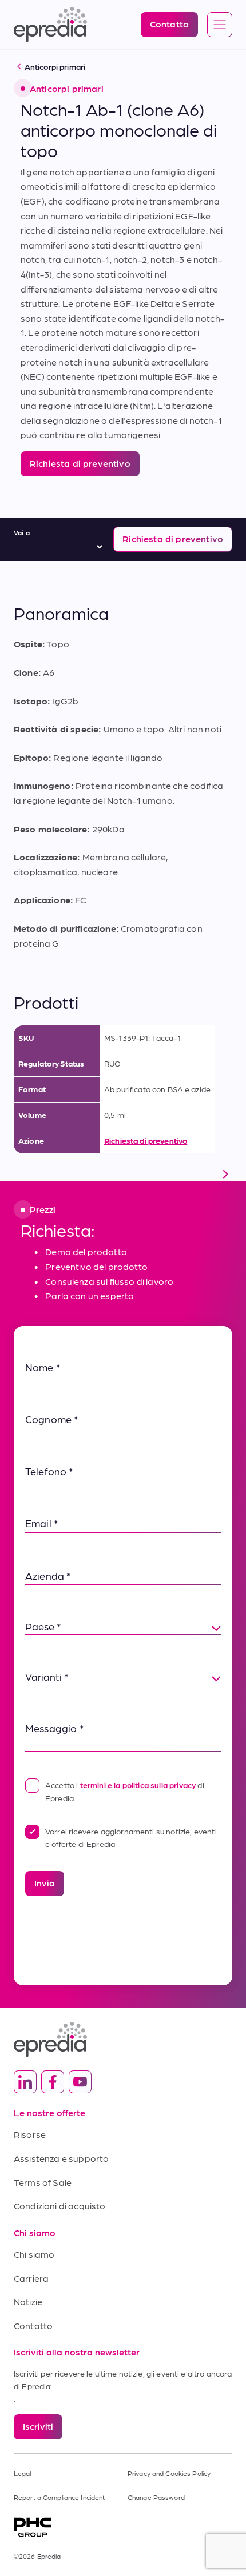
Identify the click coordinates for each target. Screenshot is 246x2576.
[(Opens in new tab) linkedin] (25, 2082)
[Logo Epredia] (123, 2039)
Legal (23, 2473)
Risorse (30, 2134)
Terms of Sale (43, 2182)
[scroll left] (21, 1174)
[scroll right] (225, 1174)
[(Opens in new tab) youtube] (80, 2082)
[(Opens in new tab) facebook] (53, 2082)
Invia (45, 1883)
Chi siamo (34, 2254)
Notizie (28, 2301)
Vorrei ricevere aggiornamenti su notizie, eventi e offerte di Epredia (131, 1837)
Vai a (22, 532)
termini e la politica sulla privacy (138, 1785)
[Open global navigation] (220, 25)
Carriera (31, 2278)
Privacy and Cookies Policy (169, 2473)
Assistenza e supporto (61, 2158)
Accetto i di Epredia (125, 1791)
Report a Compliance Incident (59, 2497)
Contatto (33, 2325)
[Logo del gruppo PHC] (123, 2527)
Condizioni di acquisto (60, 2206)
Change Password (156, 2497)
